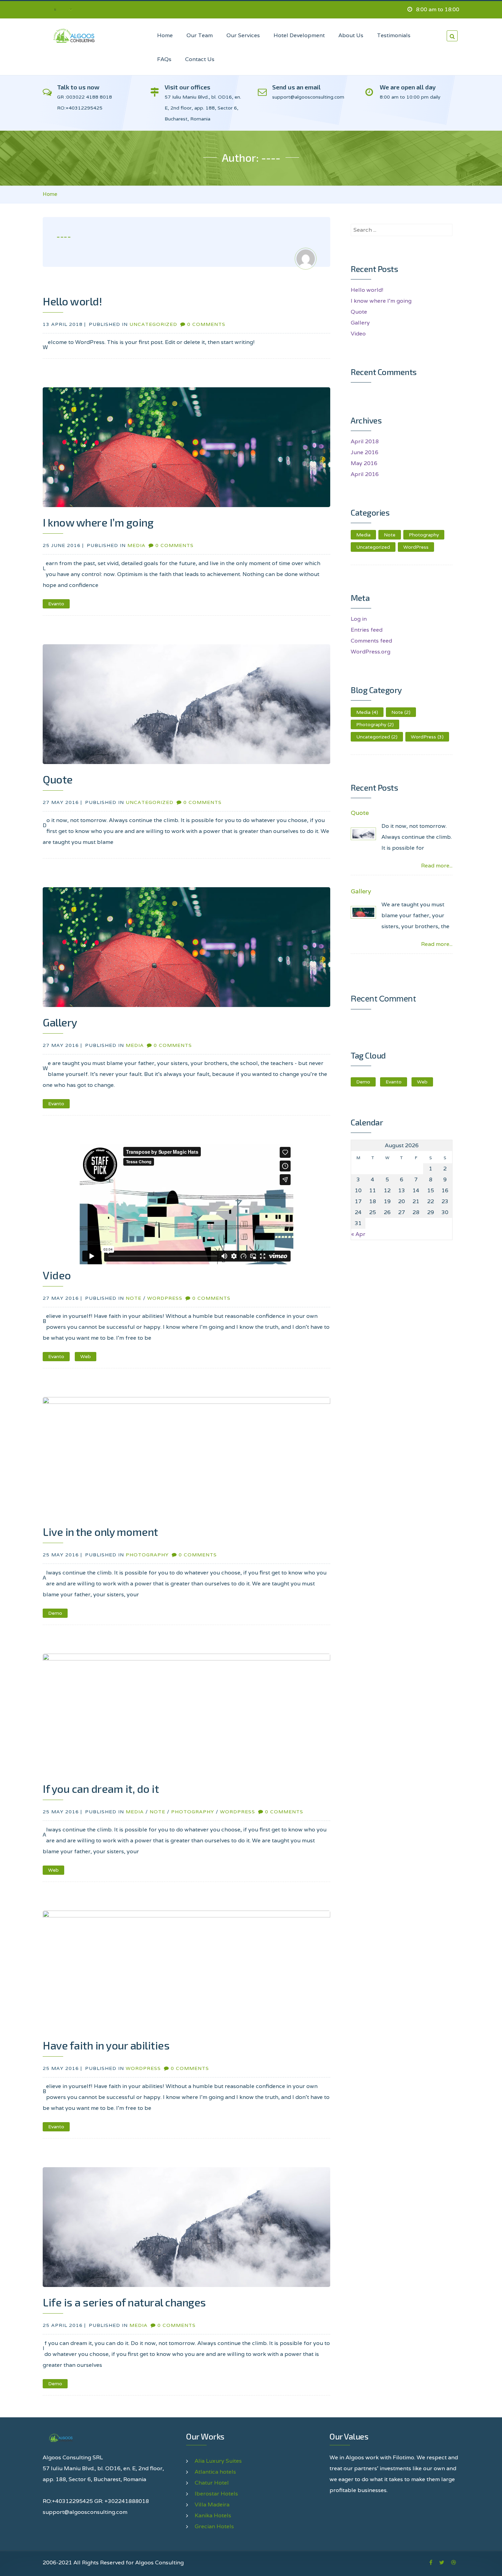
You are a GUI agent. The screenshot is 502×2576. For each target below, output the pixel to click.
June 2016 (365, 452)
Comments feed (371, 641)
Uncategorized (153, 324)
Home (50, 194)
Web (86, 1356)
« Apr (358, 1234)
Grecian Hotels (214, 2526)
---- (64, 236)
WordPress (165, 1298)
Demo (55, 1613)
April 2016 (365, 474)
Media (136, 545)
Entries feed (367, 630)
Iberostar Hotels (216, 2494)
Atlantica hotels (215, 2472)
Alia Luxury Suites (218, 2461)
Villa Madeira (212, 2505)
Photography (147, 1555)
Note (134, 1298)
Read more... (437, 866)
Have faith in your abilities (106, 2045)
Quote (58, 779)
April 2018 (365, 441)
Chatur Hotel (212, 2483)
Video (57, 1275)
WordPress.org (371, 652)
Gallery (60, 1022)
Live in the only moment (100, 1531)
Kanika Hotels (213, 2515)
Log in (359, 619)
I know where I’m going (98, 522)
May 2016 (364, 463)
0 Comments (206, 324)
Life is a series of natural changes (124, 2302)
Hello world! (72, 301)
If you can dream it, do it (101, 1788)
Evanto (56, 604)
